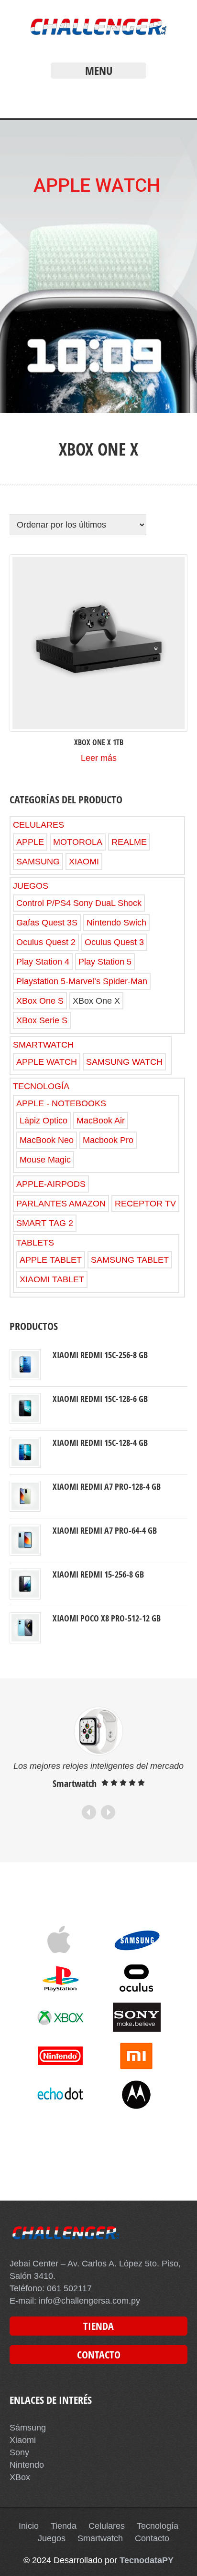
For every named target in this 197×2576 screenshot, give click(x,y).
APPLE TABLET (51, 1260)
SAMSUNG (38, 862)
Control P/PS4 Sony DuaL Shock (79, 903)
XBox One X (96, 1001)
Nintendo (27, 2465)
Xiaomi (23, 2440)
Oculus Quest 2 (46, 942)
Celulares (107, 2526)
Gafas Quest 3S (47, 923)
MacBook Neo (47, 1140)
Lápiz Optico (44, 1121)
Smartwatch (100, 2538)
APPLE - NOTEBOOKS (61, 1103)
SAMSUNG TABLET (130, 1260)
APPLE (30, 842)
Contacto (152, 2538)
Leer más (99, 758)
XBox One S (40, 1001)
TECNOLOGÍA (41, 1086)
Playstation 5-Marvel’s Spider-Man (82, 981)
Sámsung (28, 2428)
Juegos (52, 2538)
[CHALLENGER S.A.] (98, 37)
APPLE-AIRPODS (51, 1184)
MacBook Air (101, 1121)
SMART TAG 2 (45, 1223)
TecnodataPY (147, 2560)
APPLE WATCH (47, 1062)
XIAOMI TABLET (52, 1279)
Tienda (64, 2526)
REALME (129, 842)
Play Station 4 (43, 962)
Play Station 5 (105, 962)
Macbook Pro (108, 1140)
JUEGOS (31, 886)
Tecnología (158, 2526)
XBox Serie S (42, 1020)
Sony (19, 2452)
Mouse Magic (45, 1160)
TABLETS (35, 1243)
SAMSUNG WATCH (124, 1062)
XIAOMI (84, 862)
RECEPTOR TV (145, 1204)
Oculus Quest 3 (114, 942)
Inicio (29, 2526)
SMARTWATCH (43, 1045)
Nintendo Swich (116, 923)
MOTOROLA (78, 842)
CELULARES (38, 825)
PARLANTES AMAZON (61, 1204)
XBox (20, 2477)
